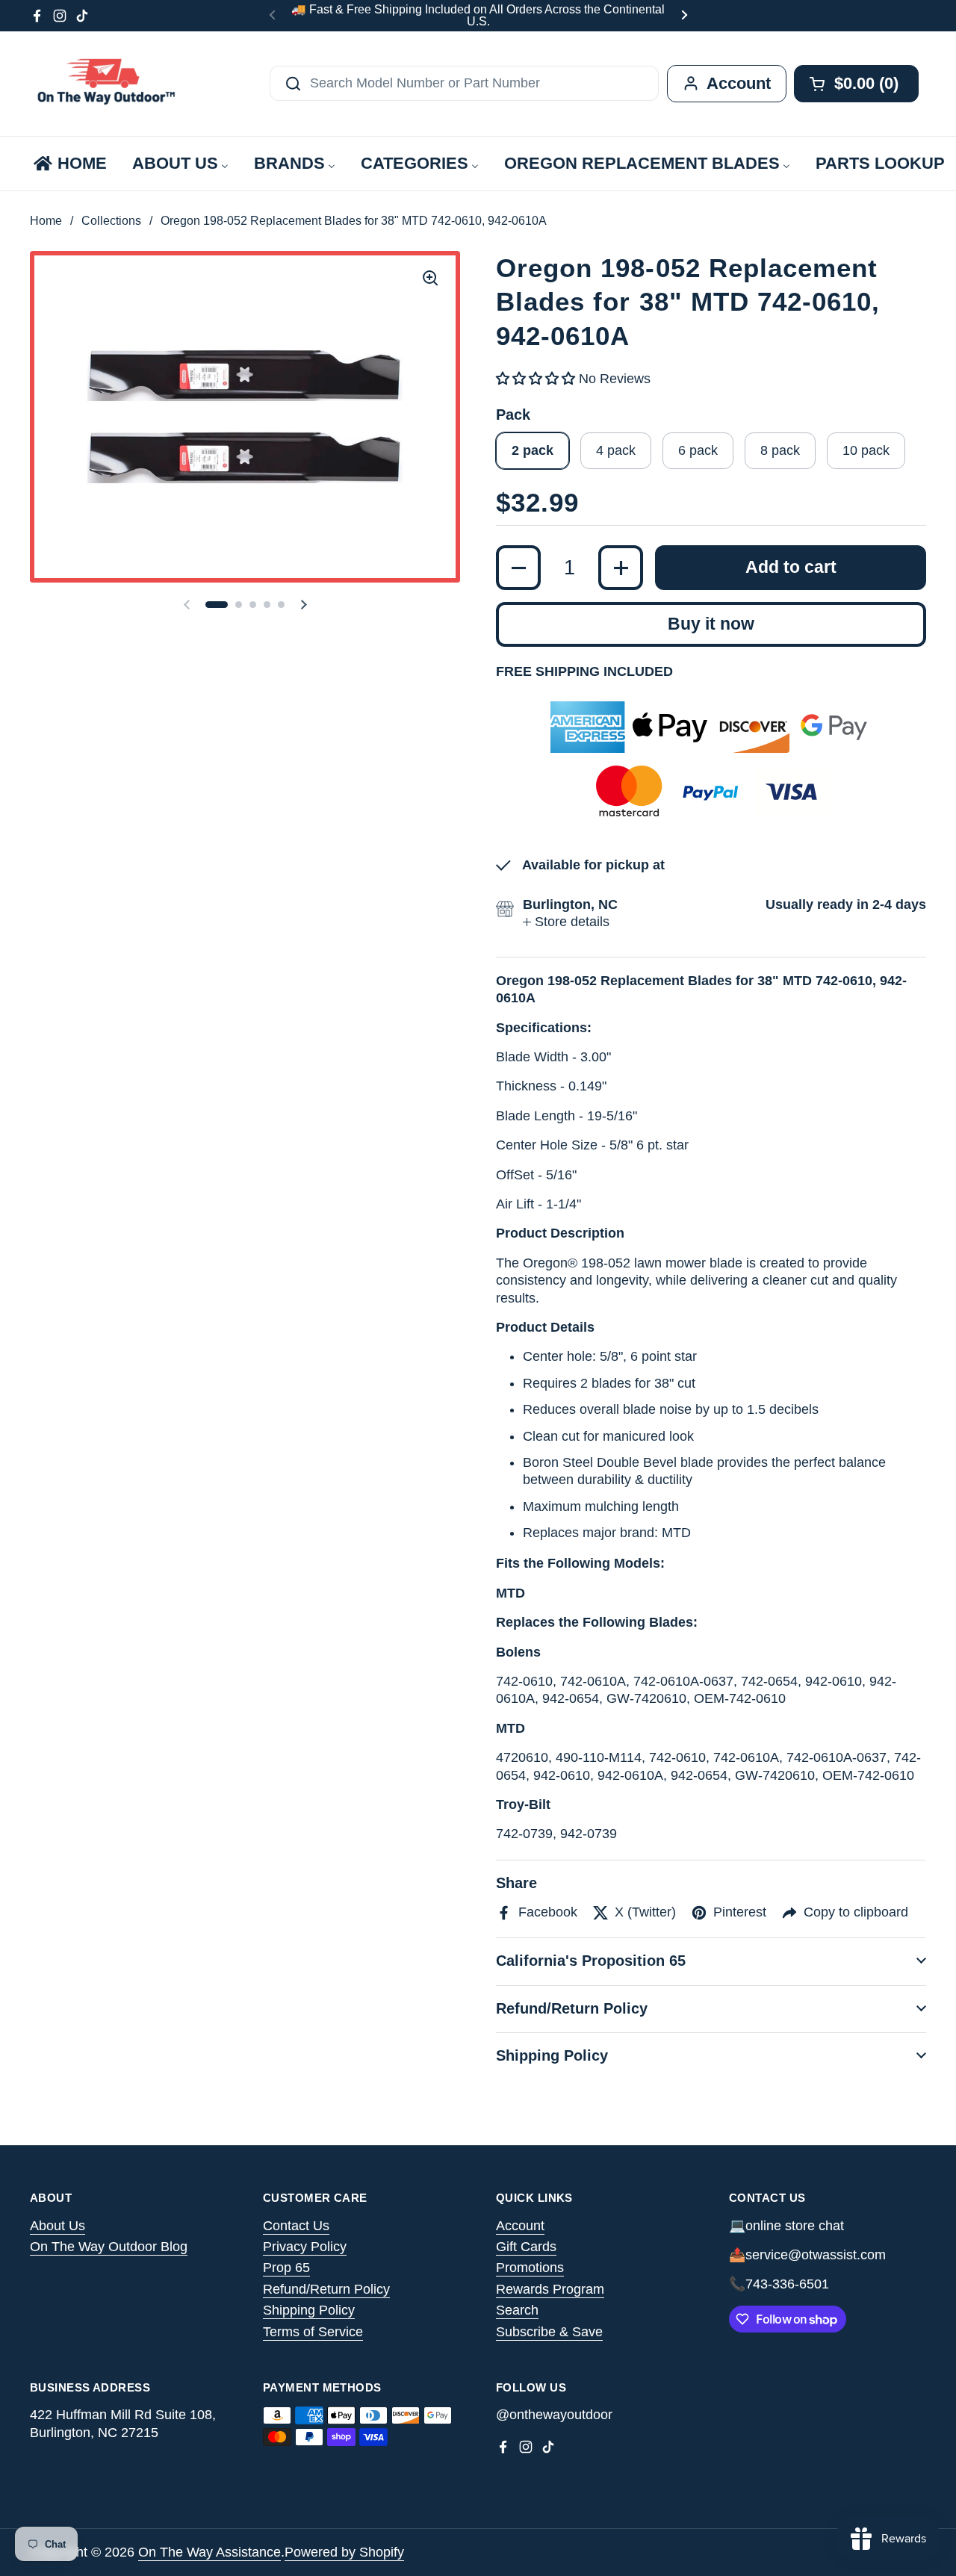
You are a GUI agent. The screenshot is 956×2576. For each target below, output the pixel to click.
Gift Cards (526, 2247)
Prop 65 (286, 2268)
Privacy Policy (305, 2247)
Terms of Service (313, 2332)
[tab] (566, 922)
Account (520, 2226)
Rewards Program (550, 2289)
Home (46, 221)
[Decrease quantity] (518, 568)
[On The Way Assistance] (105, 84)
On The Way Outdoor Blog (109, 2247)
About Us (58, 2226)
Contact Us (296, 2226)
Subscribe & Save (549, 2332)
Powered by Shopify (344, 2552)
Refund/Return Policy (326, 2289)
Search (517, 2310)
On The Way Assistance (209, 2552)
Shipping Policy (309, 2310)
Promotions (530, 2268)
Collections (111, 221)
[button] (217, 605)
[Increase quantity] (621, 568)
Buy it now (711, 624)
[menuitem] (69, 164)
